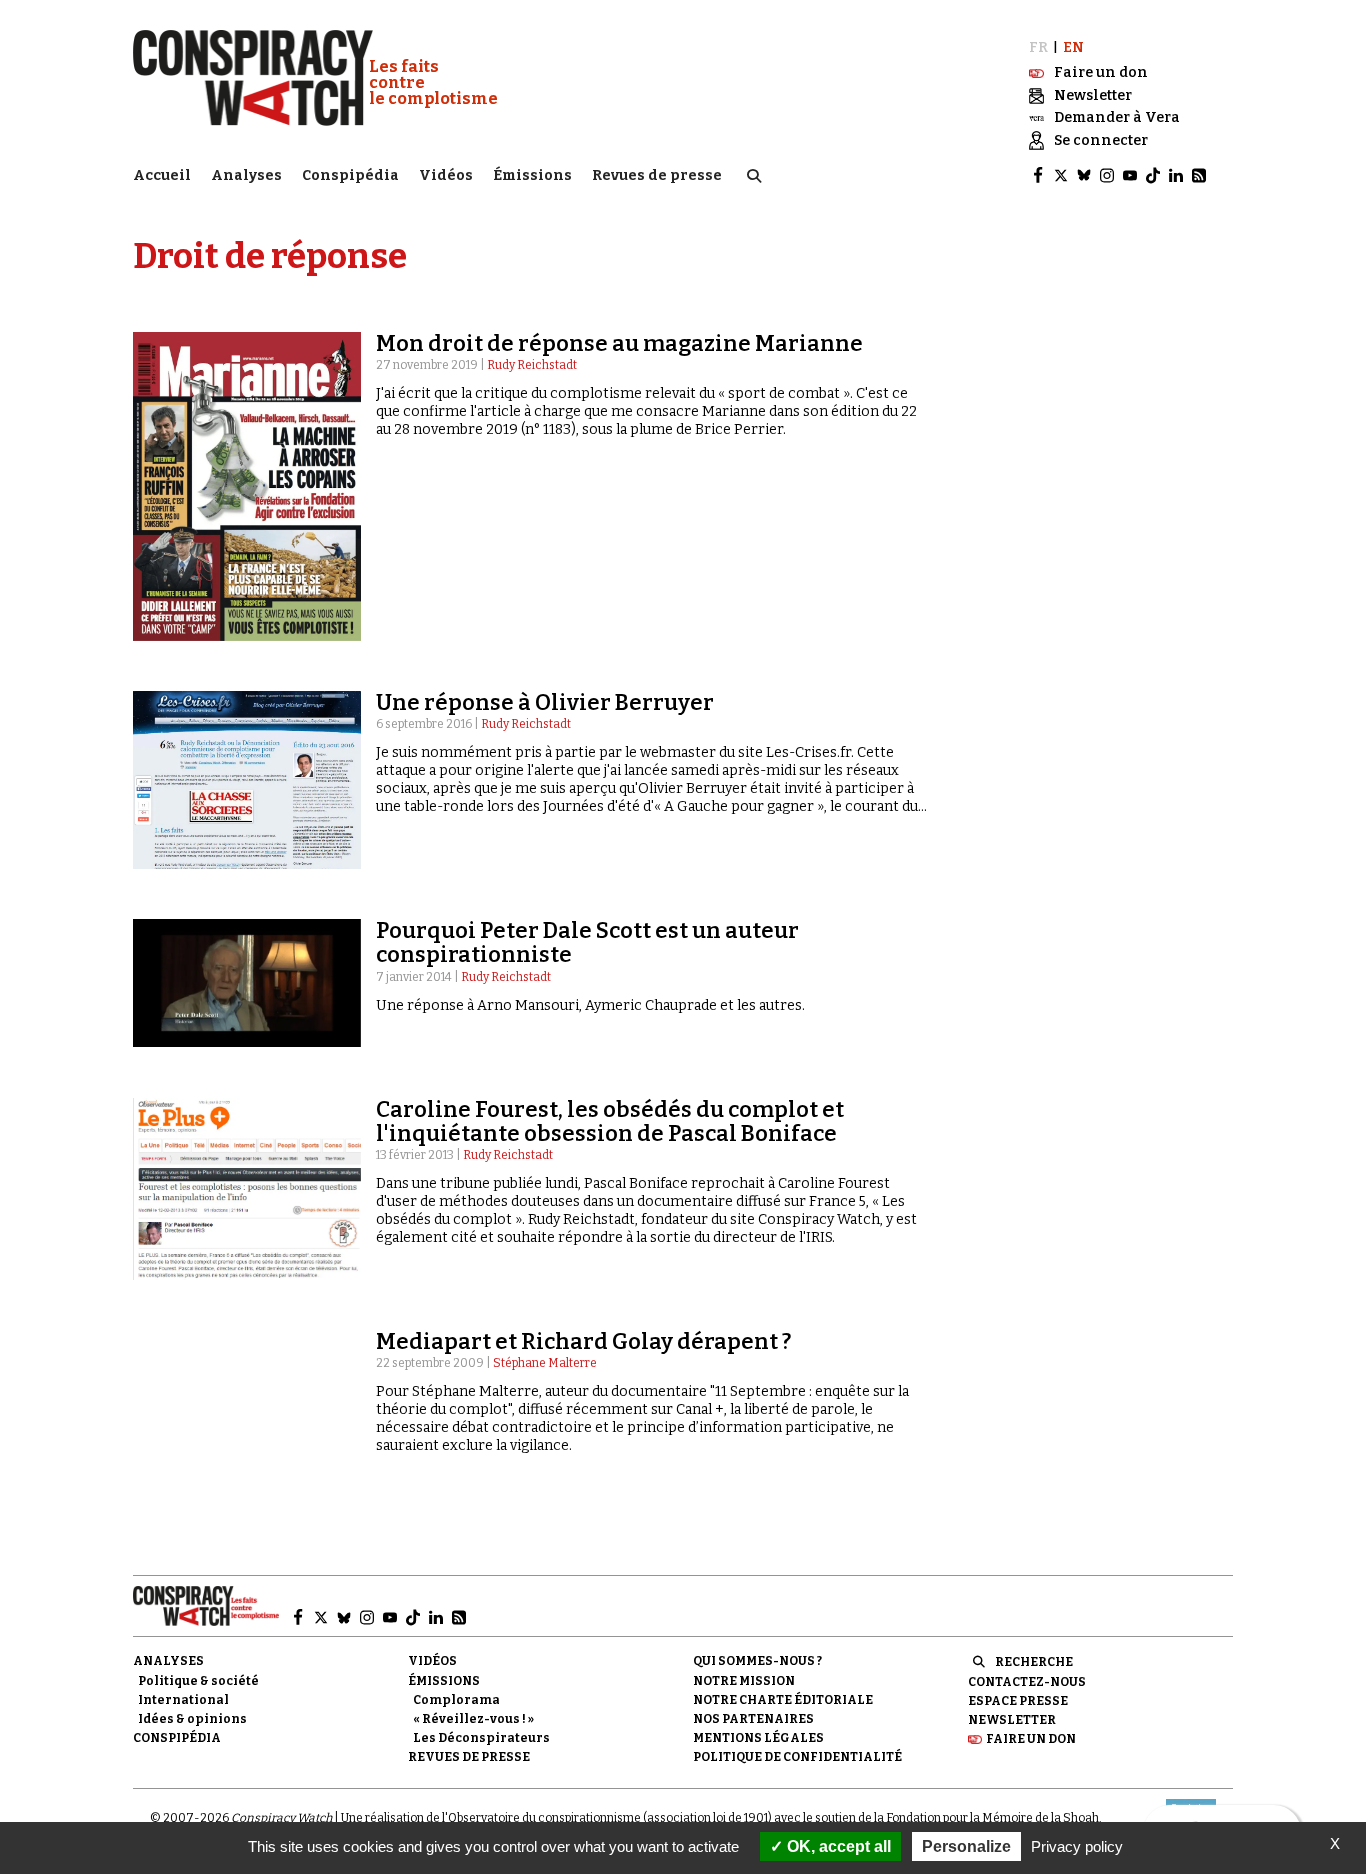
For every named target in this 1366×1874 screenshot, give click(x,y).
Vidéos (446, 175)
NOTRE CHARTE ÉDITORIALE (783, 1700)
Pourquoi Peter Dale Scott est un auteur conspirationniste (587, 942)
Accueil (162, 175)
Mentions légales (758, 1738)
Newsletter (1012, 1720)
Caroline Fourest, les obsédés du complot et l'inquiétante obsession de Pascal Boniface (610, 1121)
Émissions (532, 175)
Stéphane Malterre (545, 1363)
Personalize (966, 1846)
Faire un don (1031, 1739)
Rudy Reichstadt (532, 365)
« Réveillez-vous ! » (473, 1719)
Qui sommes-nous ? (757, 1661)
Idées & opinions (192, 1719)
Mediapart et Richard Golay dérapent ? (583, 1341)
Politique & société (198, 1681)
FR (1038, 47)
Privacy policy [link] (1077, 1846)
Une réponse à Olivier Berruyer (545, 702)
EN (1073, 47)
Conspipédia (350, 175)
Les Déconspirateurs (481, 1738)
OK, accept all (837, 1846)
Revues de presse (657, 175)
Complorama (456, 1700)
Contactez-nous (1027, 1682)
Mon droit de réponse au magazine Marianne (619, 343)
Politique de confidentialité (797, 1757)
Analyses (246, 175)
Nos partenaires (753, 1719)
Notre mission (744, 1681)
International (183, 1700)
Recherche (1034, 1662)
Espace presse (1018, 1701)
